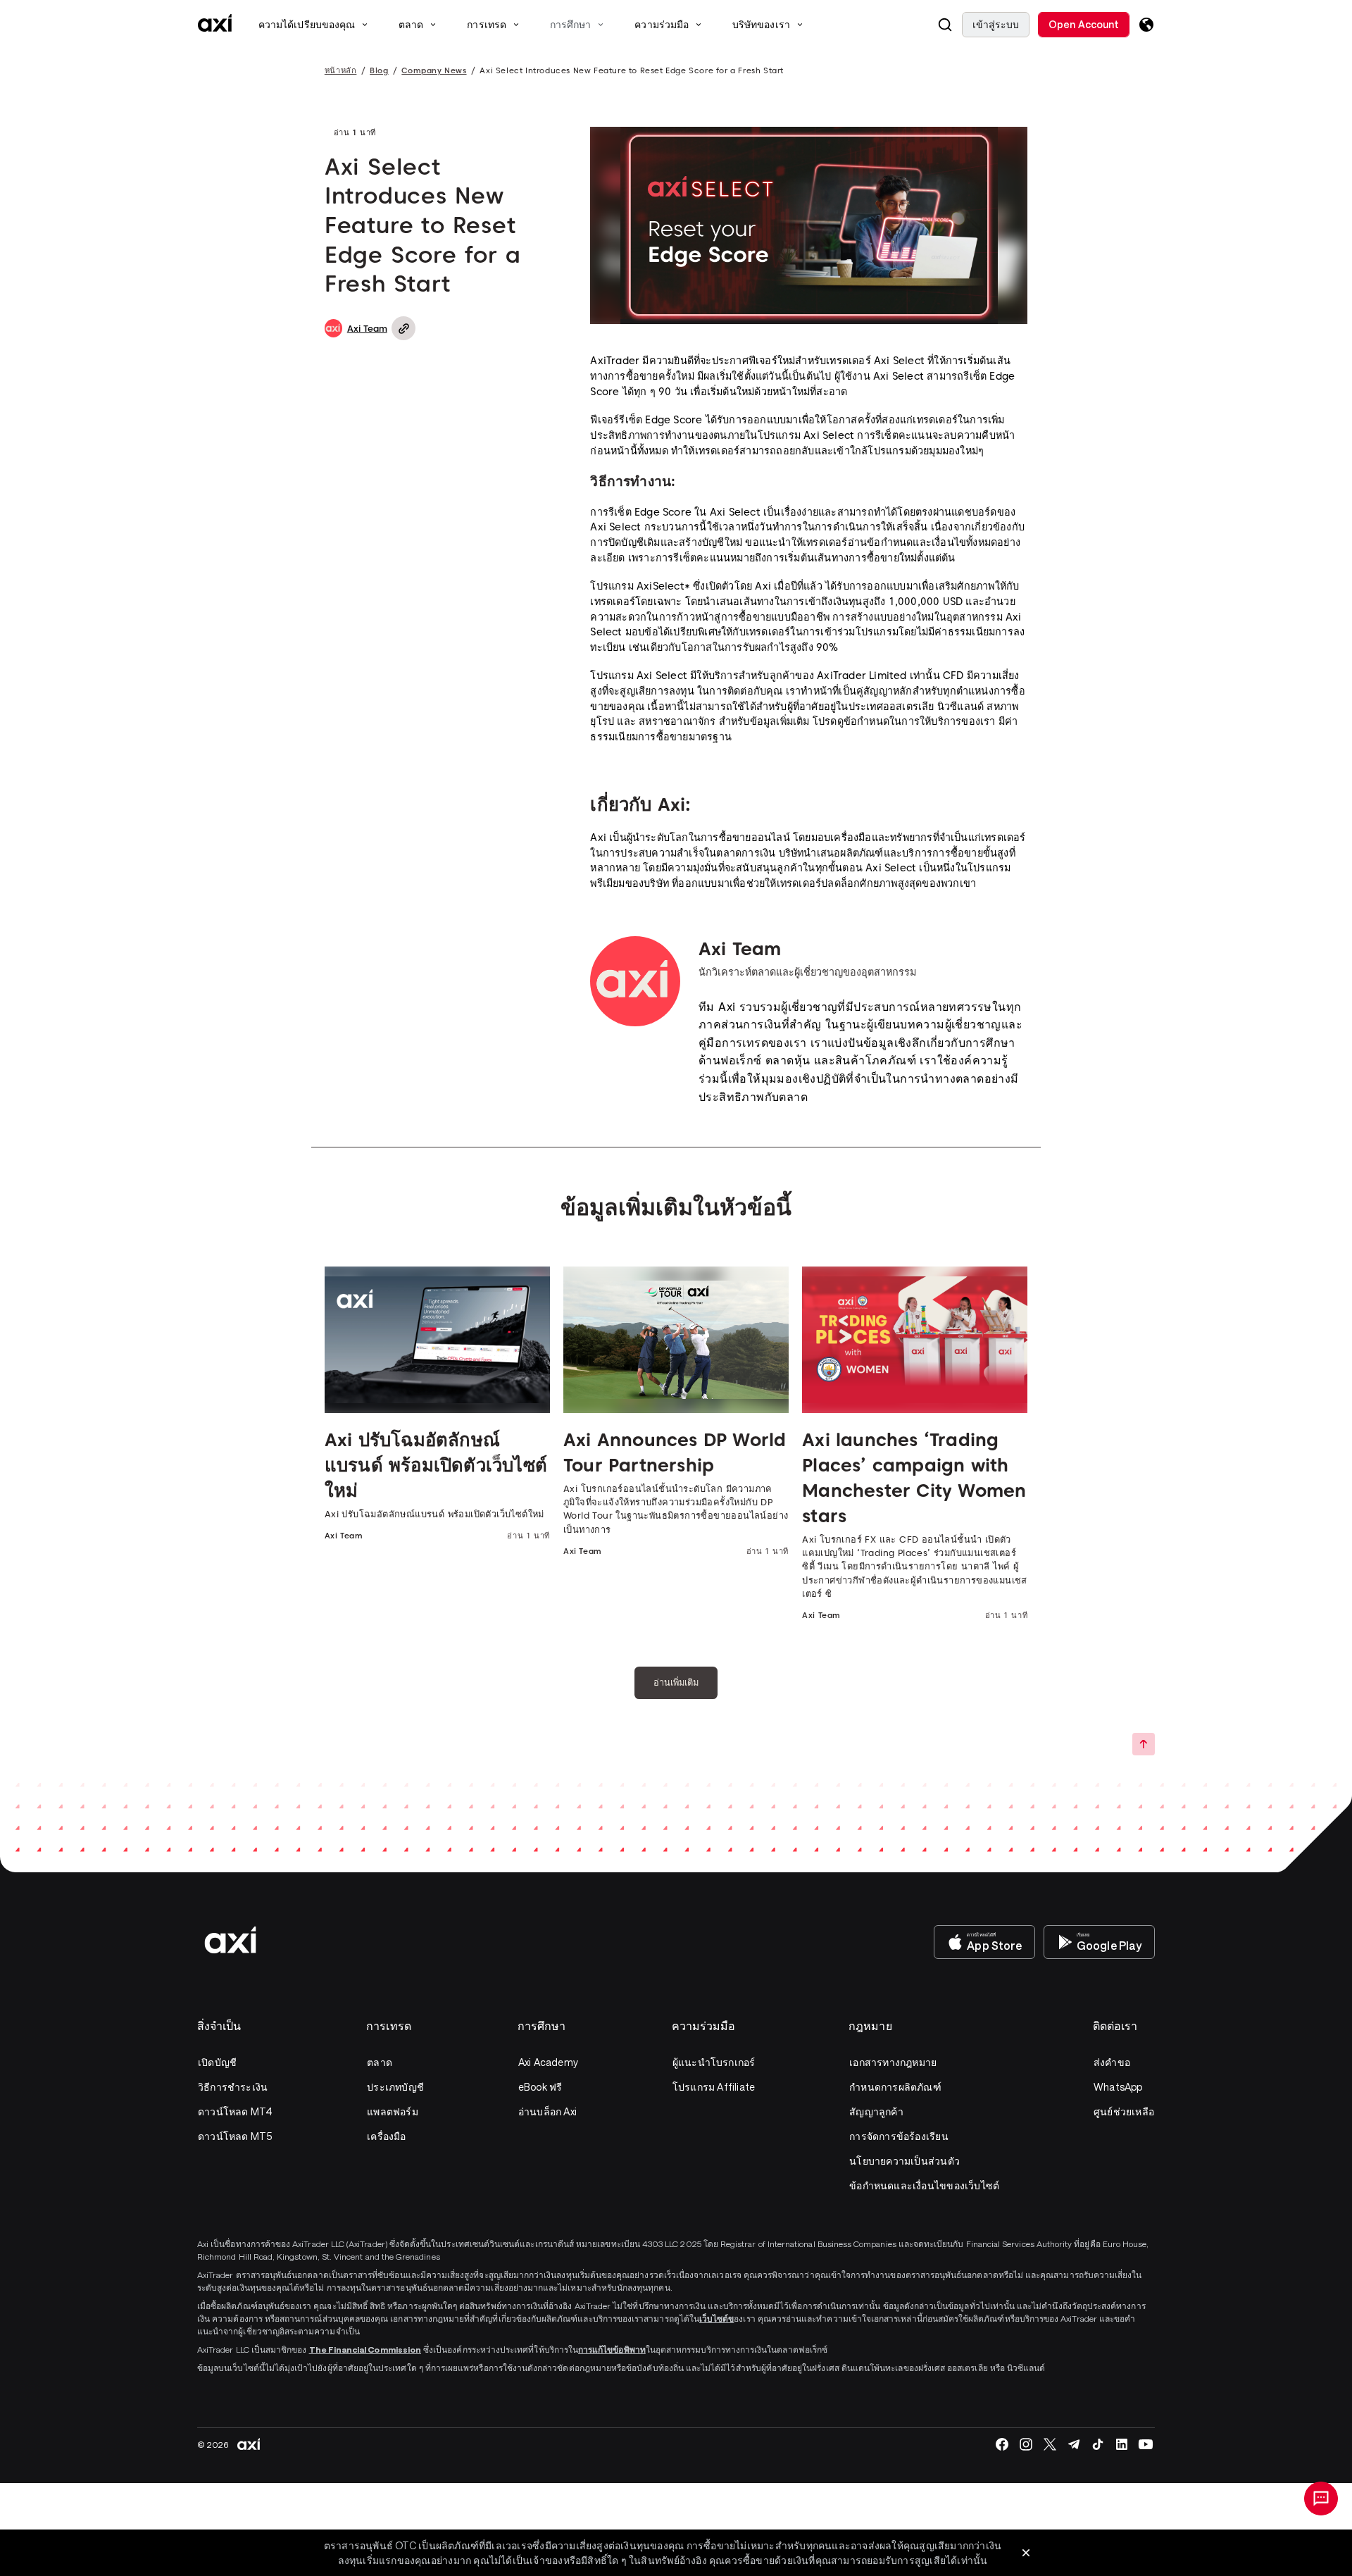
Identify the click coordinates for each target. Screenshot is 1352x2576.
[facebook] (1002, 2444)
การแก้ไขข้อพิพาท (612, 2349)
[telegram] (1074, 2444)
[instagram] (1026, 2444)
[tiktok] (1098, 2444)
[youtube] (1146, 2444)
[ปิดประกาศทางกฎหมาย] (1026, 2553)
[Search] (945, 25)
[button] (945, 25)
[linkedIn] (1122, 2444)
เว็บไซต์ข (716, 2318)
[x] (1050, 2444)
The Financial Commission (365, 2349)
